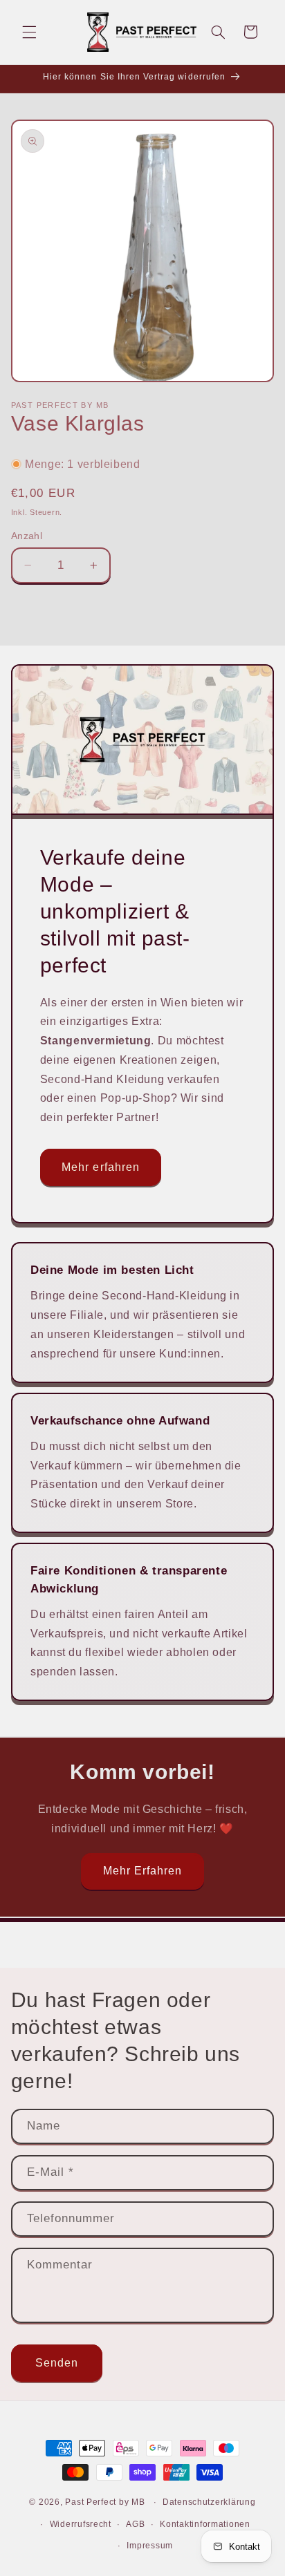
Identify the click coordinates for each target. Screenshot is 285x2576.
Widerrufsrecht (81, 2524)
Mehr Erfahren (143, 1871)
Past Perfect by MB (105, 2502)
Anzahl (27, 536)
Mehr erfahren (101, 1167)
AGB (135, 2524)
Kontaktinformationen (205, 2524)
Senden (57, 2363)
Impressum (150, 2546)
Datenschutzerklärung (209, 2502)
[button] (29, 32)
